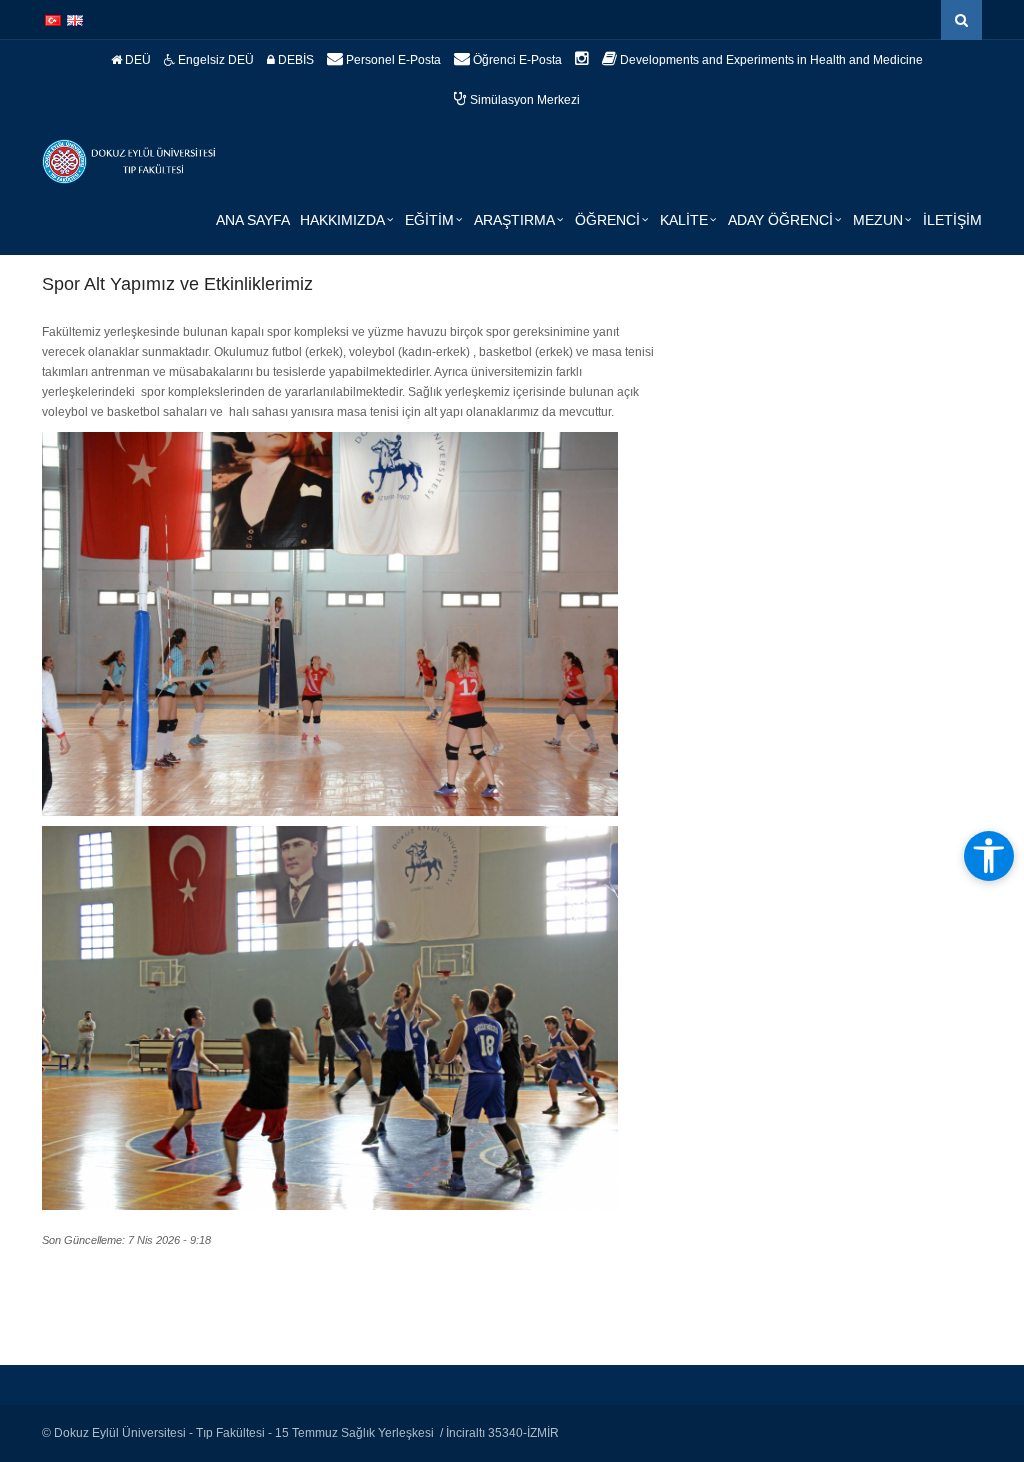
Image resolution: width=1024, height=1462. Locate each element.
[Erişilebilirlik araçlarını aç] (989, 856)
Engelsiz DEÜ (214, 60)
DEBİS (294, 60)
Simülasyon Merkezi (523, 100)
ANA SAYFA (253, 220)
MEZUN (878, 220)
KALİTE (684, 220)
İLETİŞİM (952, 220)
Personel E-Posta (392, 60)
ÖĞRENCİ (607, 220)
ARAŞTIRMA (514, 220)
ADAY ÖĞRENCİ (780, 220)
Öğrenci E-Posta (516, 60)
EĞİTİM (429, 220)
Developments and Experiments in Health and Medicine (770, 60)
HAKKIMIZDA (342, 220)
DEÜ (136, 60)
